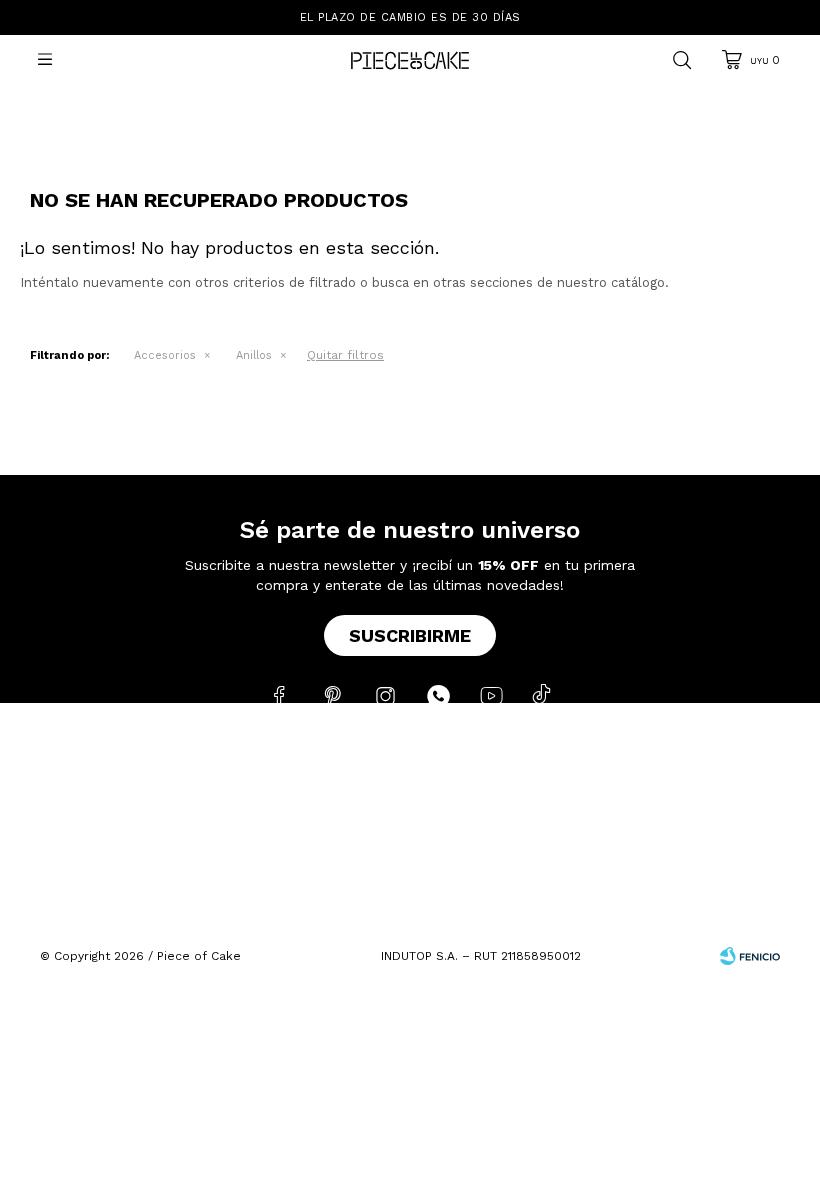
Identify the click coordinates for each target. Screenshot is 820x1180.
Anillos (254, 355)
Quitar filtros (345, 355)
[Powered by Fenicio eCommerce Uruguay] (750, 956)
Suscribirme (410, 635)
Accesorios (165, 355)
